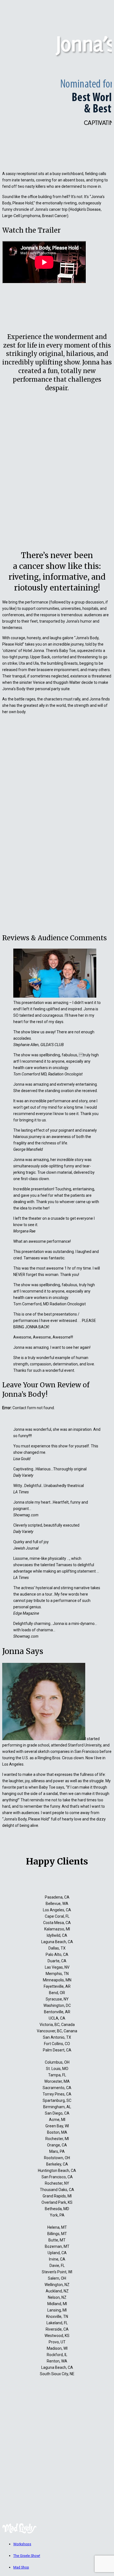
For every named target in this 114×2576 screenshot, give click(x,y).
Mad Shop (21, 2567)
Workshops (22, 2544)
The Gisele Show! (27, 2556)
